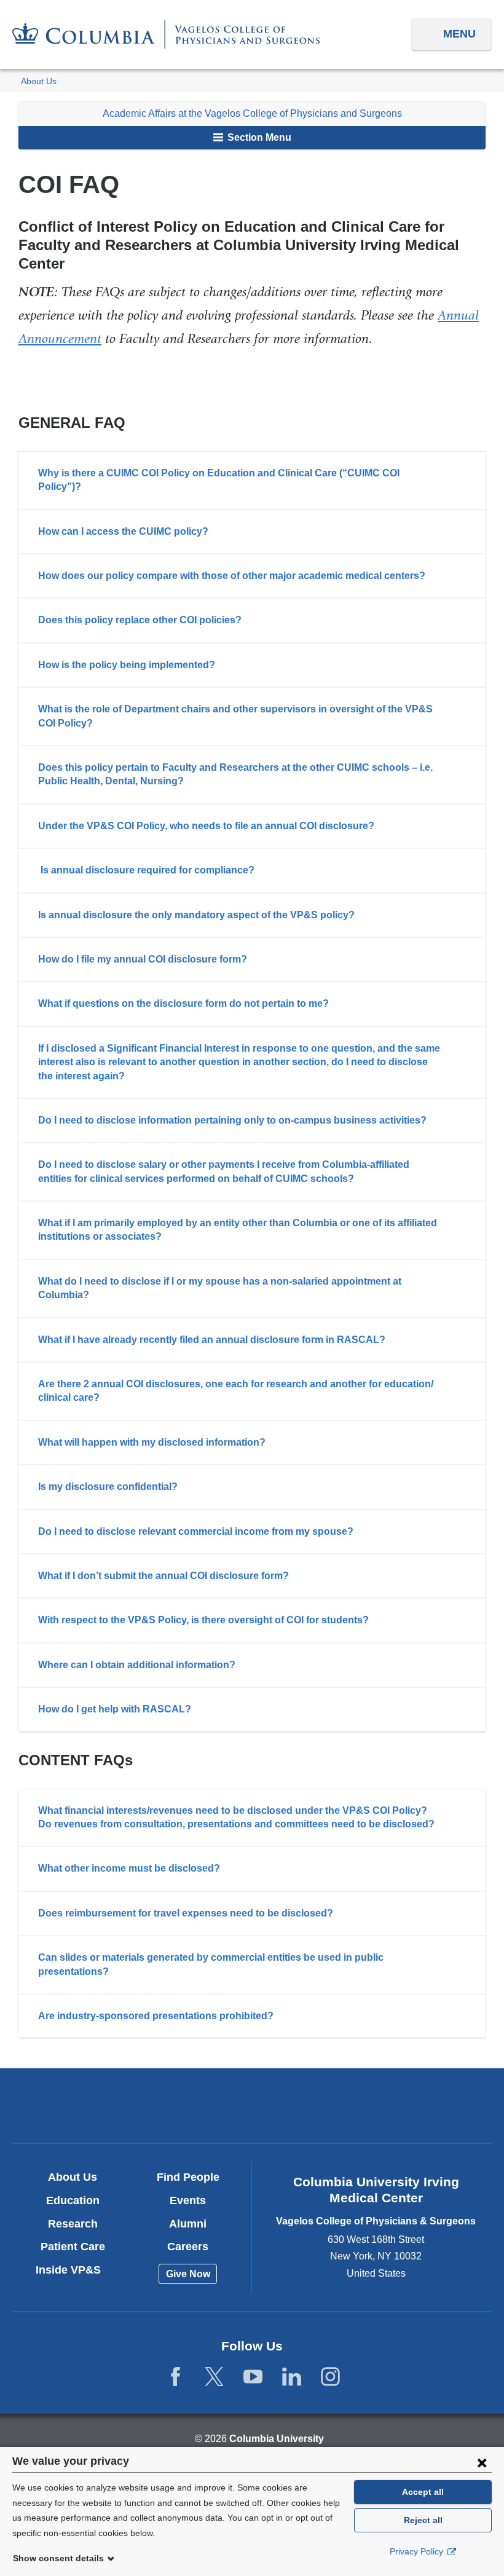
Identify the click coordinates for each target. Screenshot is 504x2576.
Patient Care (73, 2247)
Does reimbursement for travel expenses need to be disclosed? (186, 1913)
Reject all (423, 2520)
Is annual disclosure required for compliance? (148, 870)
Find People (188, 2177)
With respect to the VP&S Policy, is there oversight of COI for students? (203, 1620)
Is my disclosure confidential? (108, 1487)
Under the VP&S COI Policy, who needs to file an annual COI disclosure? (206, 826)
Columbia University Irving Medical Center (95, 2105)
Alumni (188, 2224)
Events (188, 2200)
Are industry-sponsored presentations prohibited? (156, 2016)
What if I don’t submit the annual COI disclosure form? (163, 1576)
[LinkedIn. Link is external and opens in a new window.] (292, 2377)
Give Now (188, 2274)
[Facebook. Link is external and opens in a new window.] (175, 2377)
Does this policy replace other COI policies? (140, 620)
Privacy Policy (418, 2551)
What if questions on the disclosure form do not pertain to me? (183, 1003)
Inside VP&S (73, 2270)
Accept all (423, 2492)
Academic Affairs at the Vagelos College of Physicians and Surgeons (252, 113)
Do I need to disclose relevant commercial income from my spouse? (196, 1531)
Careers (188, 2247)
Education (73, 2200)
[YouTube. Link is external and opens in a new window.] (253, 2377)
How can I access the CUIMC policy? (123, 531)
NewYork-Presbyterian (252, 2107)
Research (73, 2224)
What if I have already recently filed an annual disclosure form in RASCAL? (212, 1340)
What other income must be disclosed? (129, 1868)
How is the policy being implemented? (127, 665)
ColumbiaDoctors (409, 2105)
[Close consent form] (482, 2462)
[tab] (252, 480)
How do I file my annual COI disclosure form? (143, 959)
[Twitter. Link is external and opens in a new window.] (214, 2377)
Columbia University (277, 2439)
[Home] (166, 34)
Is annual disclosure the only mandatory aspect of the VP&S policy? (196, 915)
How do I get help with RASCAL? (115, 1709)
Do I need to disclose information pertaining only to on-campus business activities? (232, 1120)
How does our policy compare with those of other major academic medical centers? (232, 576)
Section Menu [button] (258, 137)
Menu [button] (459, 34)
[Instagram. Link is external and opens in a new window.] (330, 2377)
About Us (39, 81)
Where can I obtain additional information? (137, 1665)
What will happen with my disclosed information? (152, 1442)
